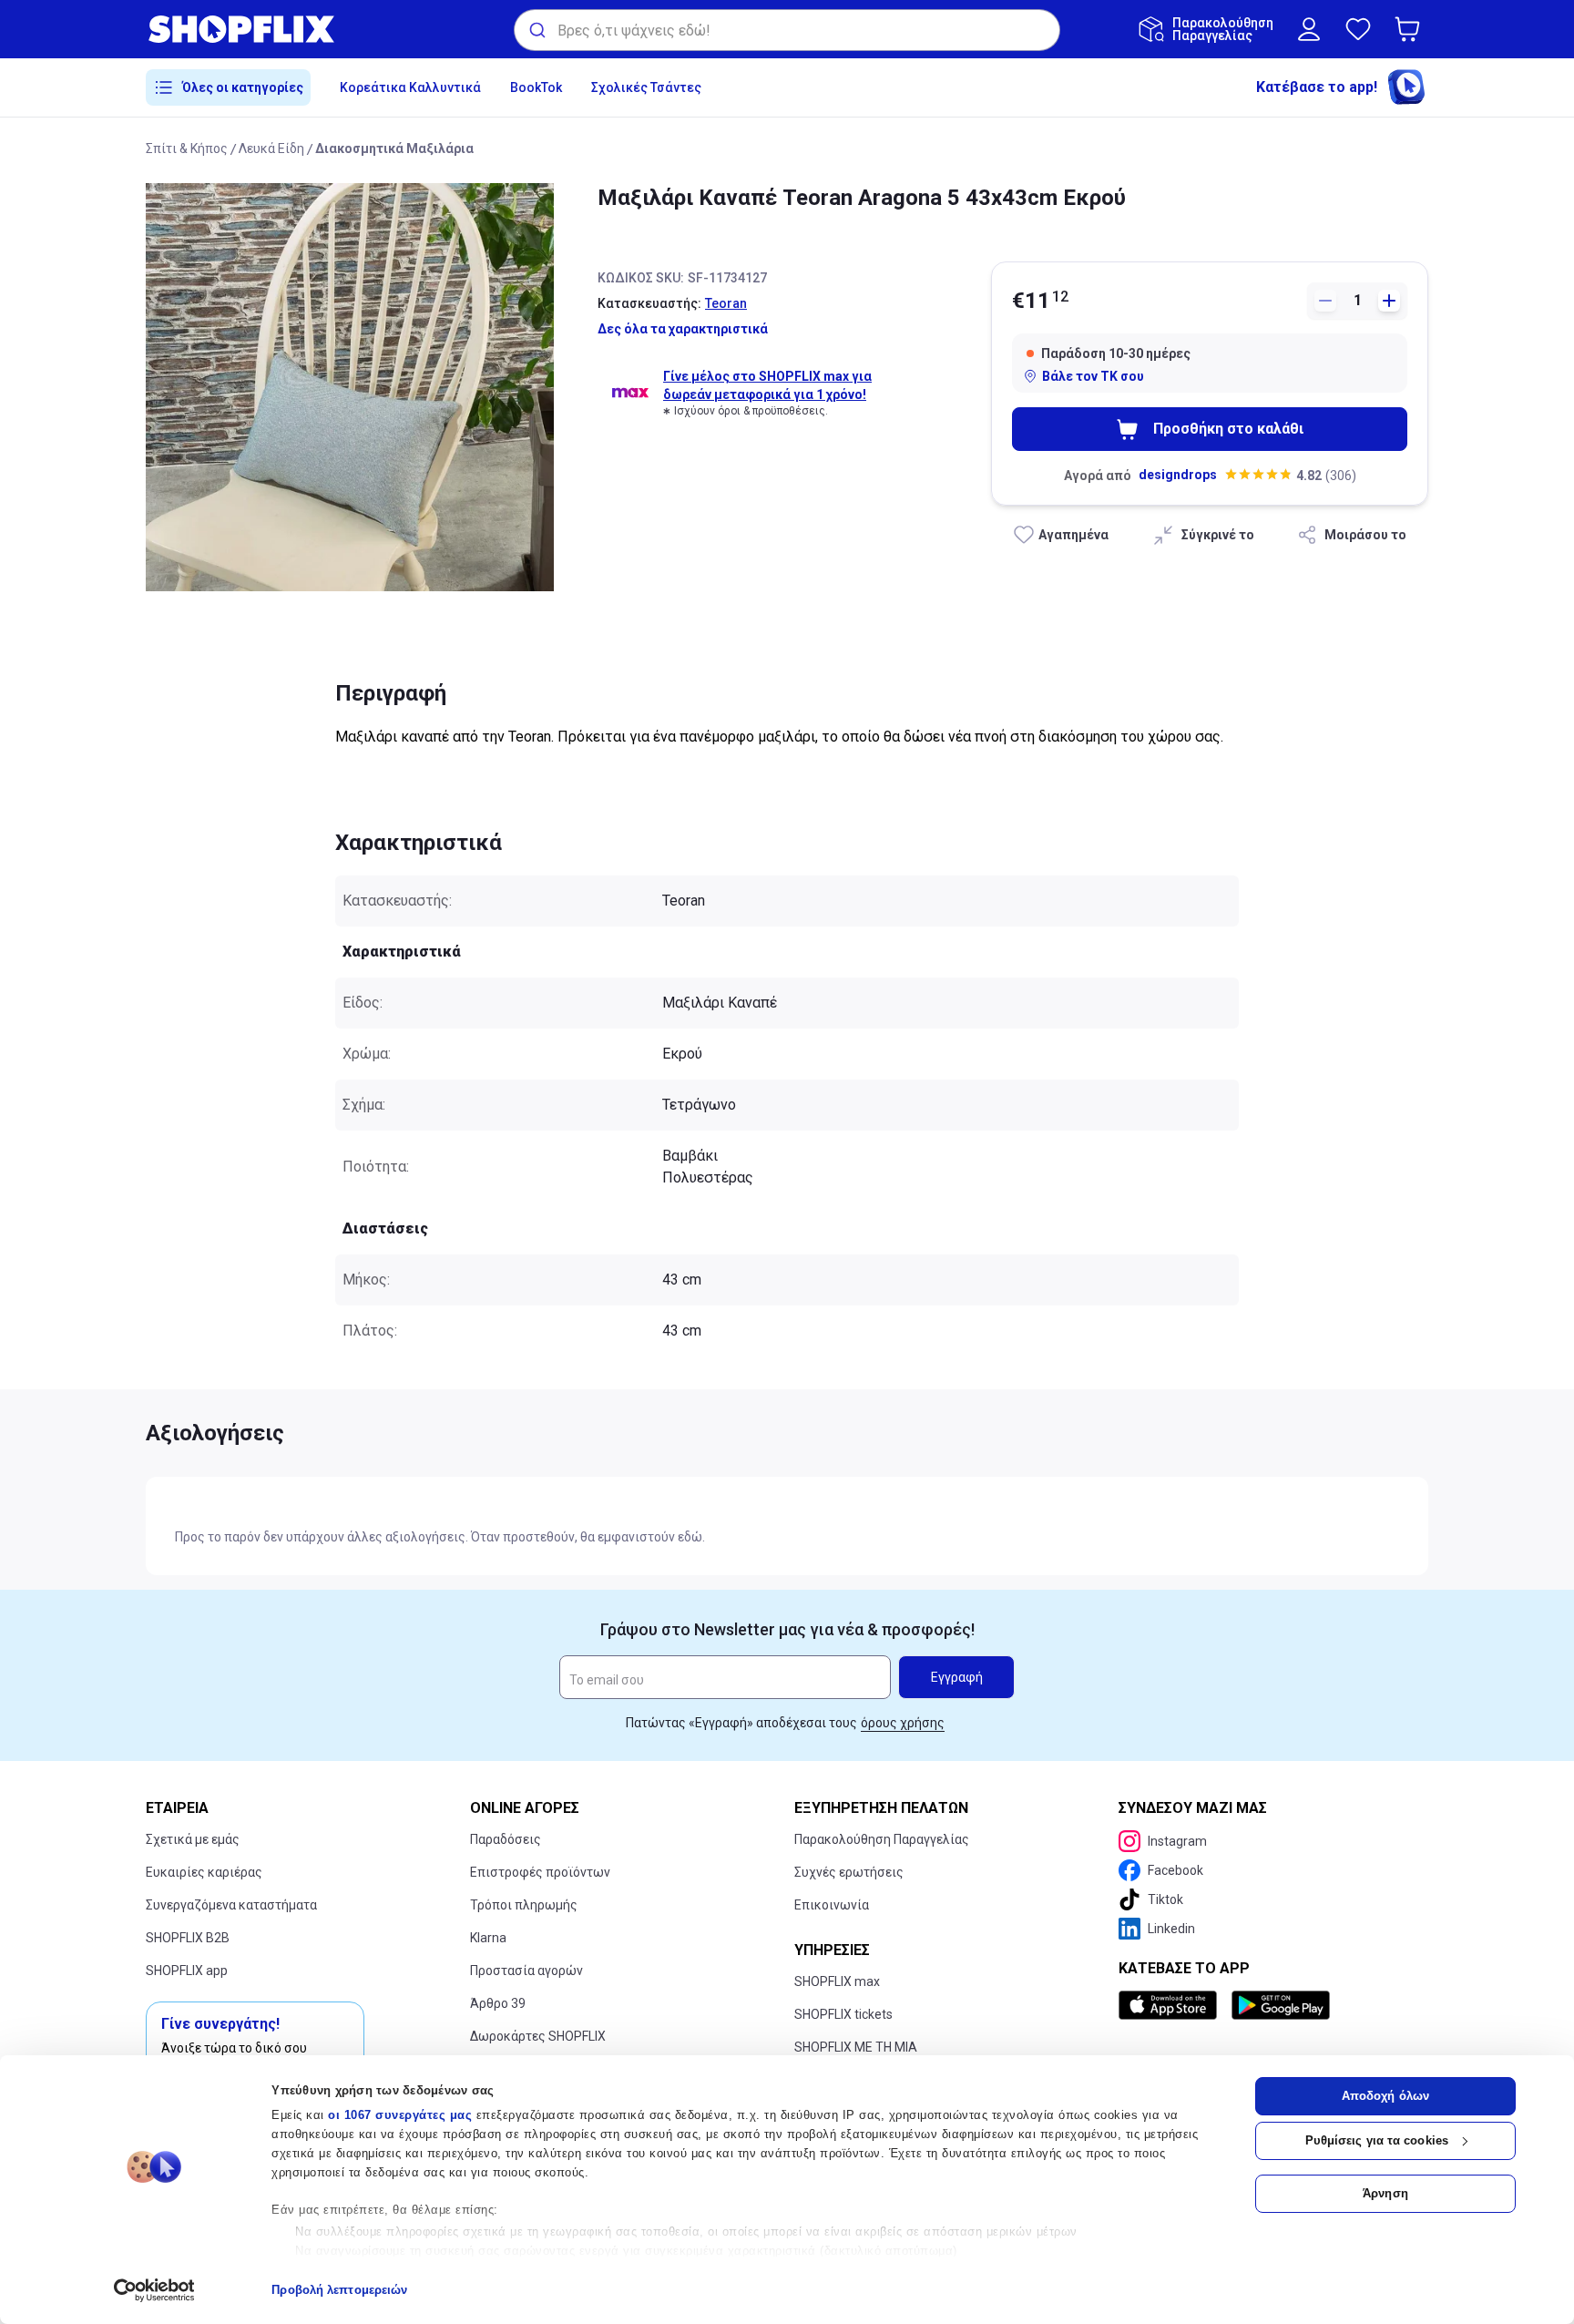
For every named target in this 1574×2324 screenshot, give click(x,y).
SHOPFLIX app (187, 1971)
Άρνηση (1385, 2193)
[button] (1411, 29)
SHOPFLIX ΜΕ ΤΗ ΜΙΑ (856, 2047)
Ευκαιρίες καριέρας (204, 1872)
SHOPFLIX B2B (188, 1938)
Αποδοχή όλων (1385, 2096)
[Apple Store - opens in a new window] (1171, 2005)
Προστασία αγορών (526, 1971)
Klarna (488, 1938)
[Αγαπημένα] (1358, 29)
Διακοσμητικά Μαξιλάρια (394, 148)
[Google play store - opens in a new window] (1281, 2005)
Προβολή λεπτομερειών (339, 2290)
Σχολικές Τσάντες (646, 87)
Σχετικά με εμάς (193, 1839)
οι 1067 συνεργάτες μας (400, 2115)
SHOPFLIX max (837, 1981)
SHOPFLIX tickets (843, 2014)
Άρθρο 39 (498, 2003)
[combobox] (787, 30)
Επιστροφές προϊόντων (540, 1872)
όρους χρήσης (903, 1723)
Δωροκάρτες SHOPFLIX (538, 2036)
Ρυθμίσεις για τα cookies (1377, 2140)
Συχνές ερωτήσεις (849, 1872)
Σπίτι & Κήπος (187, 148)
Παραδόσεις (506, 1839)
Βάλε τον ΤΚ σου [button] (1093, 376)
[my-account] (1309, 29)
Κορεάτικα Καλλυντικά (410, 87)
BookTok (536, 87)
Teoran (726, 303)
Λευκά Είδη (271, 148)
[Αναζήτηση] (536, 30)
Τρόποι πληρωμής (524, 1905)
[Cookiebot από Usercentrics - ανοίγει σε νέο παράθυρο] (154, 2290)
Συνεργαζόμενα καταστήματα (231, 1905)
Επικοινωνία (832, 1905)
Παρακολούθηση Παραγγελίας (882, 1839)
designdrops (1178, 475)
